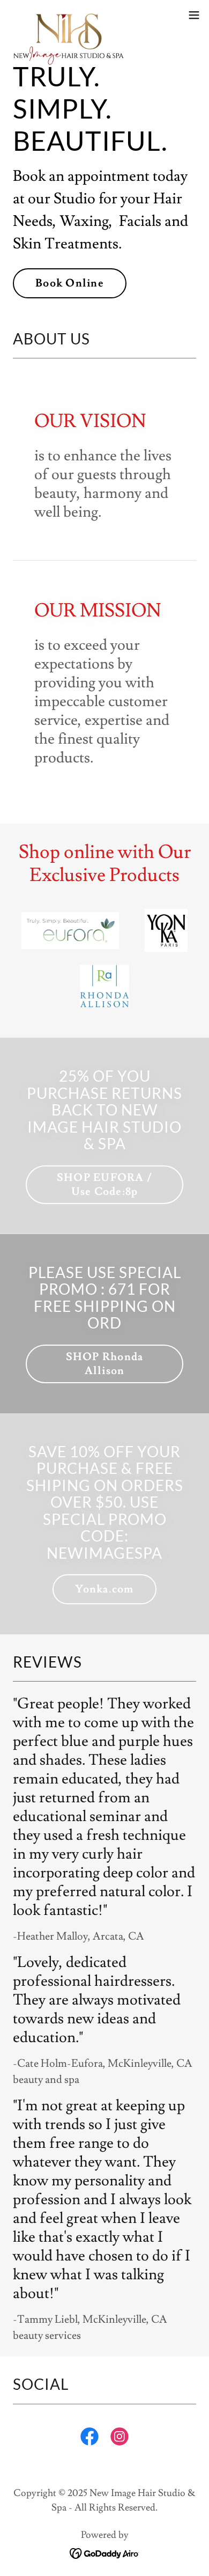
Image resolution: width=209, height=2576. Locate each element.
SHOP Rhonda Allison (105, 1364)
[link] (69, 15)
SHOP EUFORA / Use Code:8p (104, 1185)
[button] (194, 15)
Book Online (70, 283)
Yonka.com (104, 1589)
